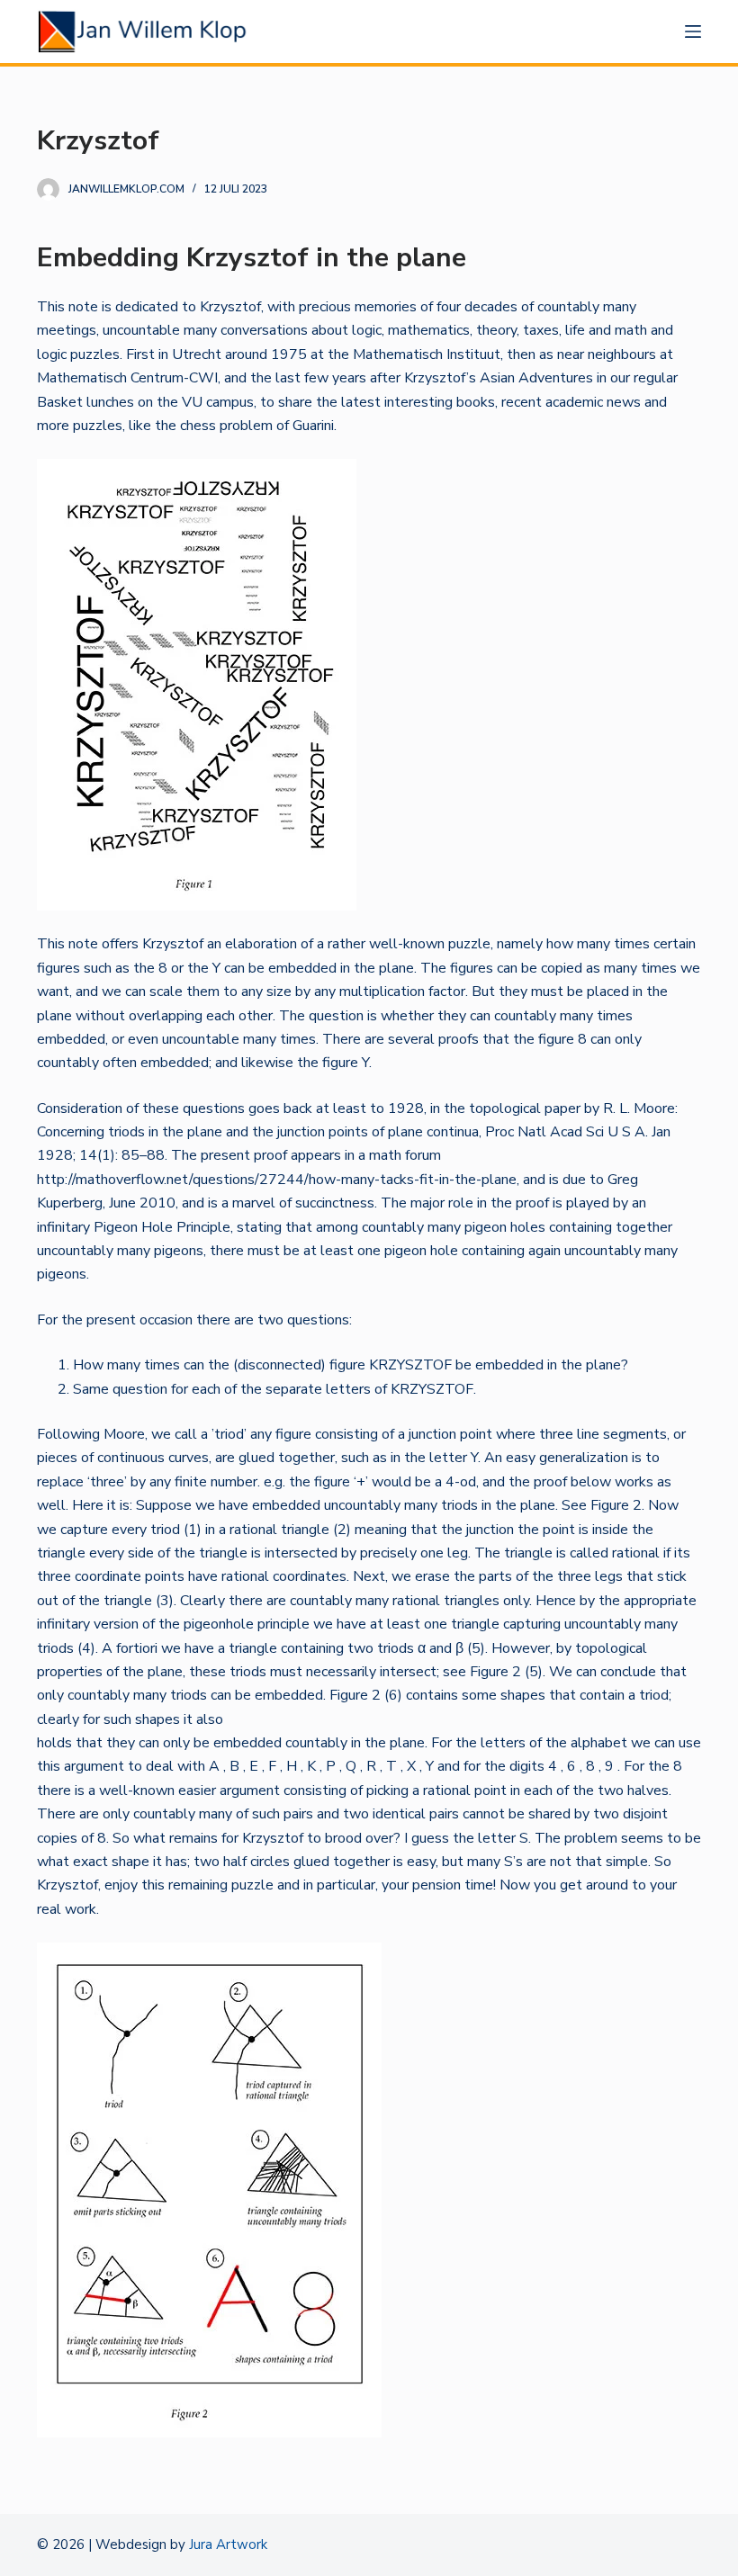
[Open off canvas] (693, 31)
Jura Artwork (228, 2545)
